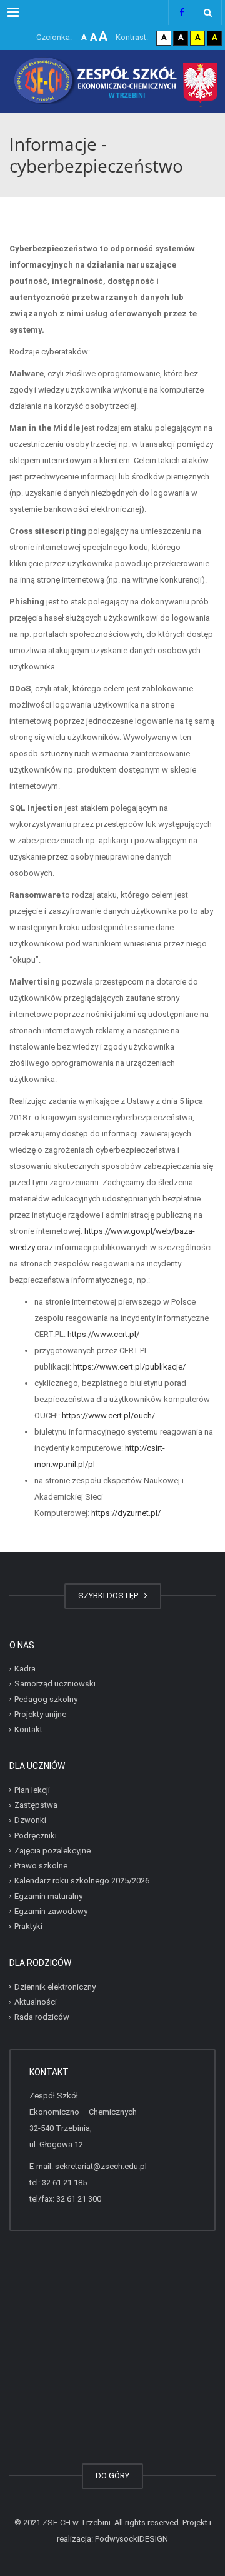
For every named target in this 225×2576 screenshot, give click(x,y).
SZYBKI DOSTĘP (110, 1596)
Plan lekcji (32, 1790)
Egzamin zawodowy (51, 1911)
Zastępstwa (36, 1805)
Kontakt (28, 1729)
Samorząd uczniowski (55, 1684)
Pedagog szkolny (46, 1699)
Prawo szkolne (41, 1866)
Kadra (25, 1669)
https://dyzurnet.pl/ (126, 1513)
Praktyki (28, 1926)
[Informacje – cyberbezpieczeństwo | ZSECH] (112, 81)
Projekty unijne (40, 1714)
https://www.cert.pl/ (103, 1334)
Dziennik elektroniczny (55, 1987)
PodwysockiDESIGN (132, 2539)
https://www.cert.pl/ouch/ (108, 1416)
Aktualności (36, 2002)
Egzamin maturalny (48, 1896)
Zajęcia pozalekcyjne (52, 1851)
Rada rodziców (42, 2017)
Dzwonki (30, 1820)
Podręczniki (36, 1835)
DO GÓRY (112, 2476)
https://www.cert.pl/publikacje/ (129, 1367)
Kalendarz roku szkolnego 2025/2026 (82, 1881)
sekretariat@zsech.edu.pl (101, 2166)
